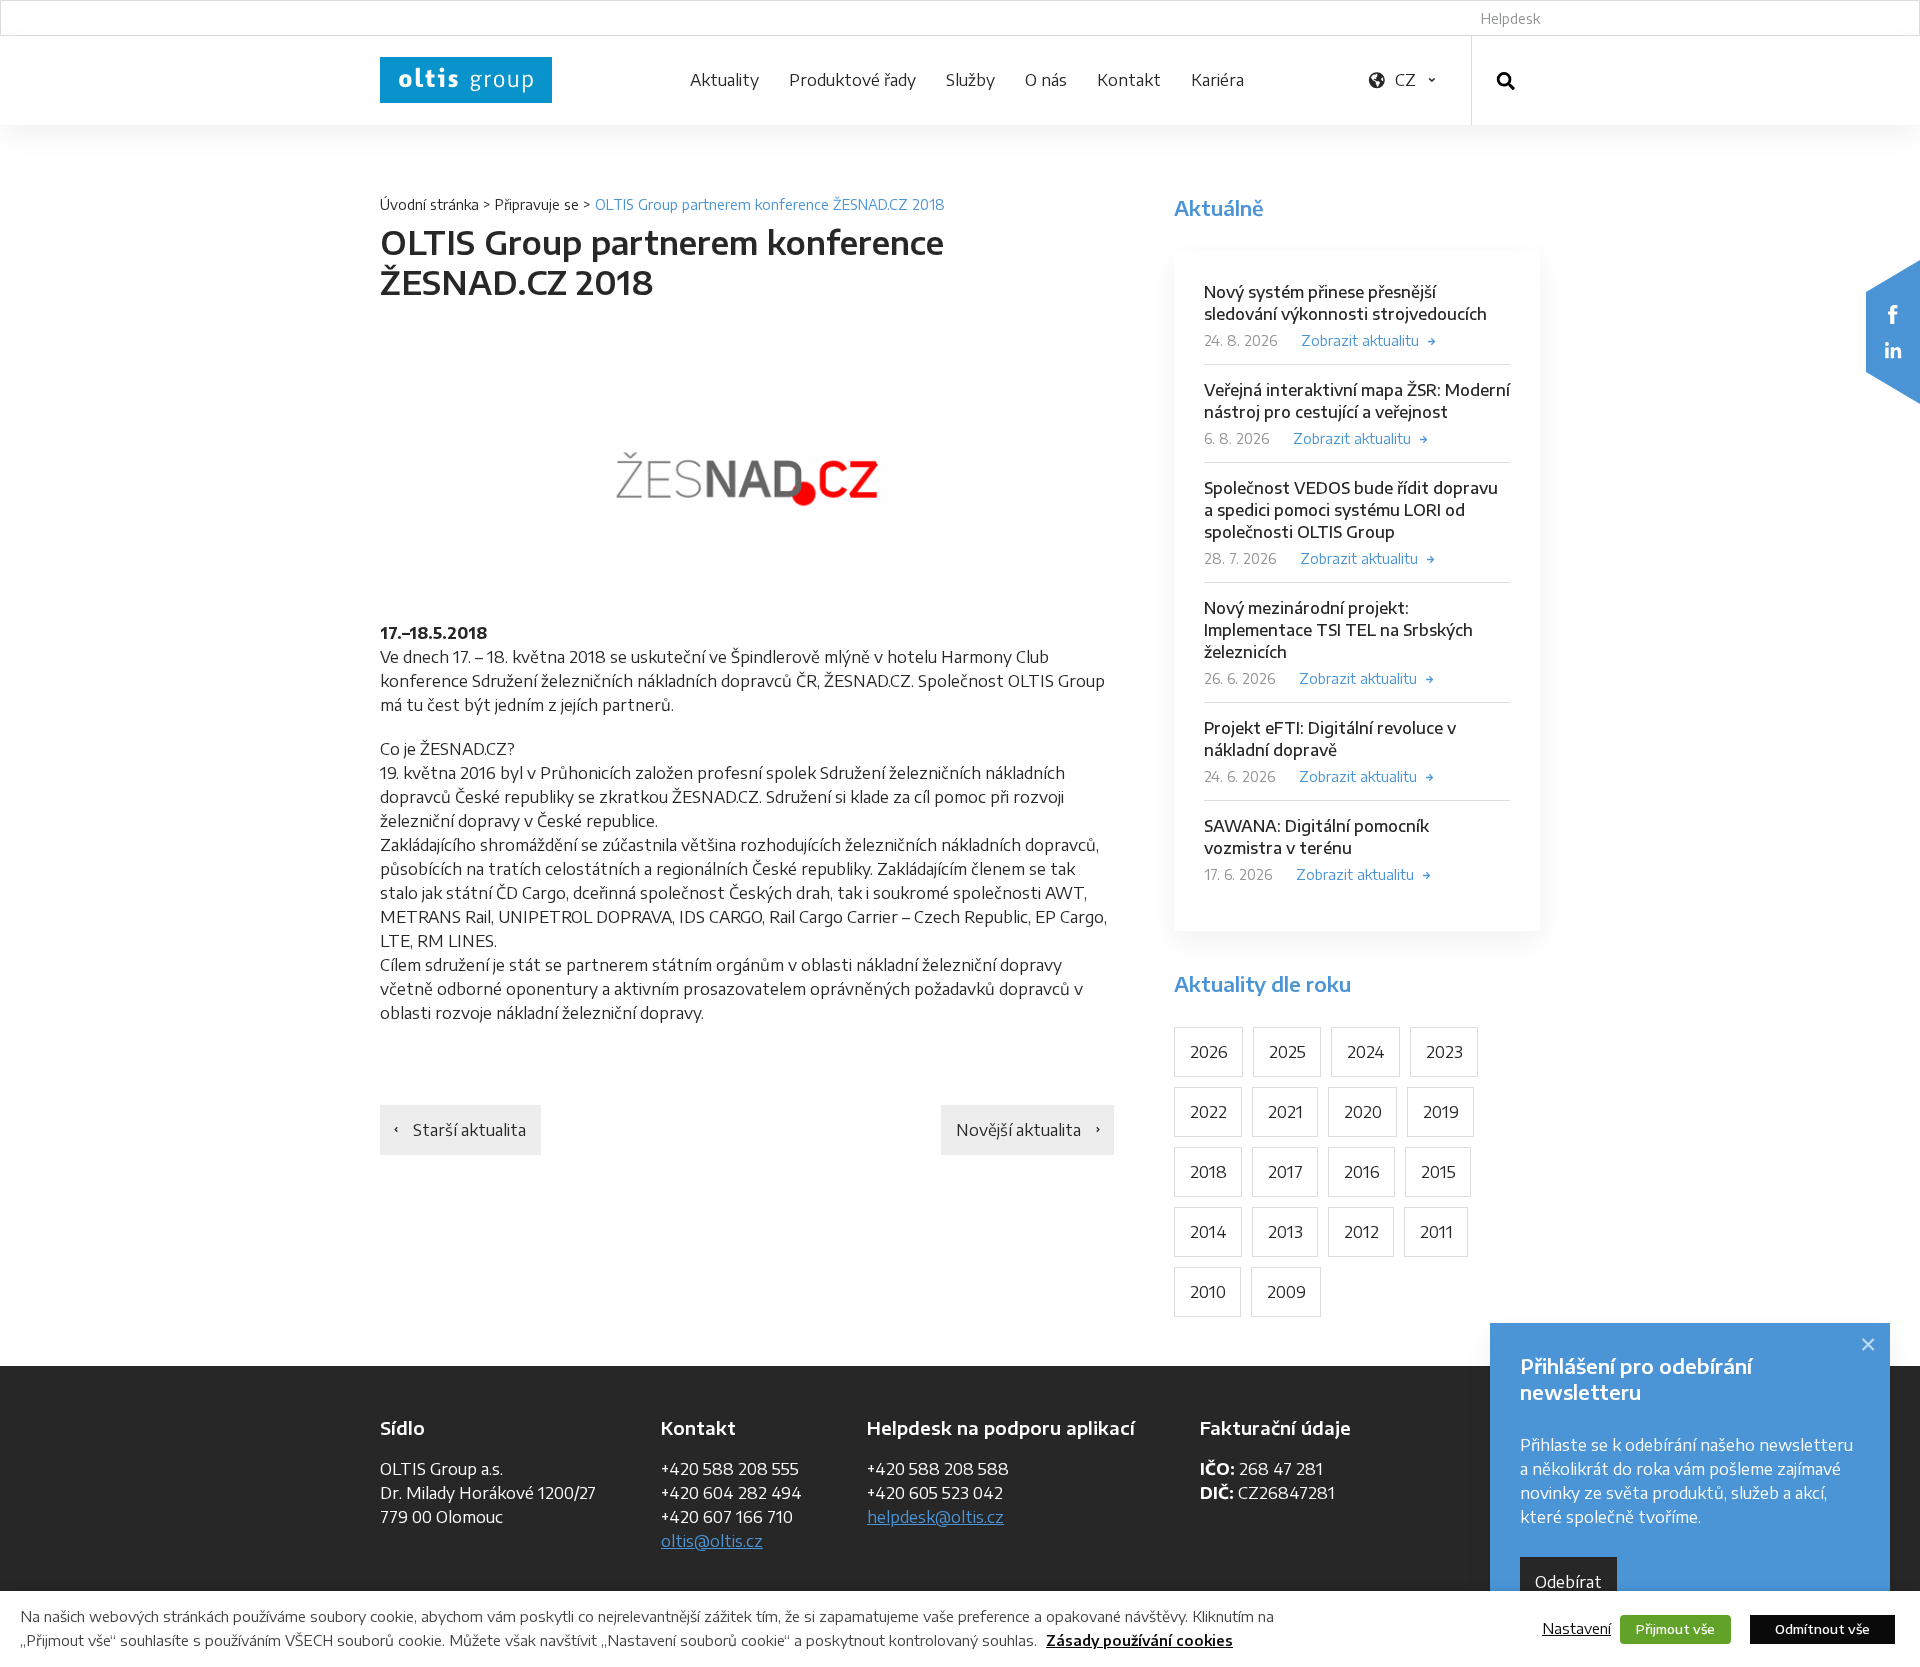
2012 (1361, 1232)
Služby (970, 80)
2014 (1208, 1232)
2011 (1436, 1232)
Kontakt (1129, 80)
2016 (1362, 1172)
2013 (1285, 1232)
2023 (1444, 1052)
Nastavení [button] (1576, 1628)
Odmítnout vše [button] (1822, 1629)
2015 (1438, 1172)
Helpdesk (1510, 18)
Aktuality (724, 80)
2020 (1363, 1112)
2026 (1209, 1052)
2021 (1285, 1112)
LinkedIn (1893, 350)
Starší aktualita (469, 1130)
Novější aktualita (1018, 1130)
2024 (1366, 1052)
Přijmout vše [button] (1675, 1629)
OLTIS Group (466, 80)
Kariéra (1217, 80)
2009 (1286, 1292)
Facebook (1893, 314)
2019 (1441, 1112)
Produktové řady (852, 80)
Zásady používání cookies (1139, 1640)
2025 (1287, 1052)
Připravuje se (537, 204)
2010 (1208, 1292)
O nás (1046, 80)
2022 (1208, 1112)
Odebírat (1568, 1582)
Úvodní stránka (429, 204)
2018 (1208, 1172)
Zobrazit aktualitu (1360, 340)
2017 (1285, 1172)
